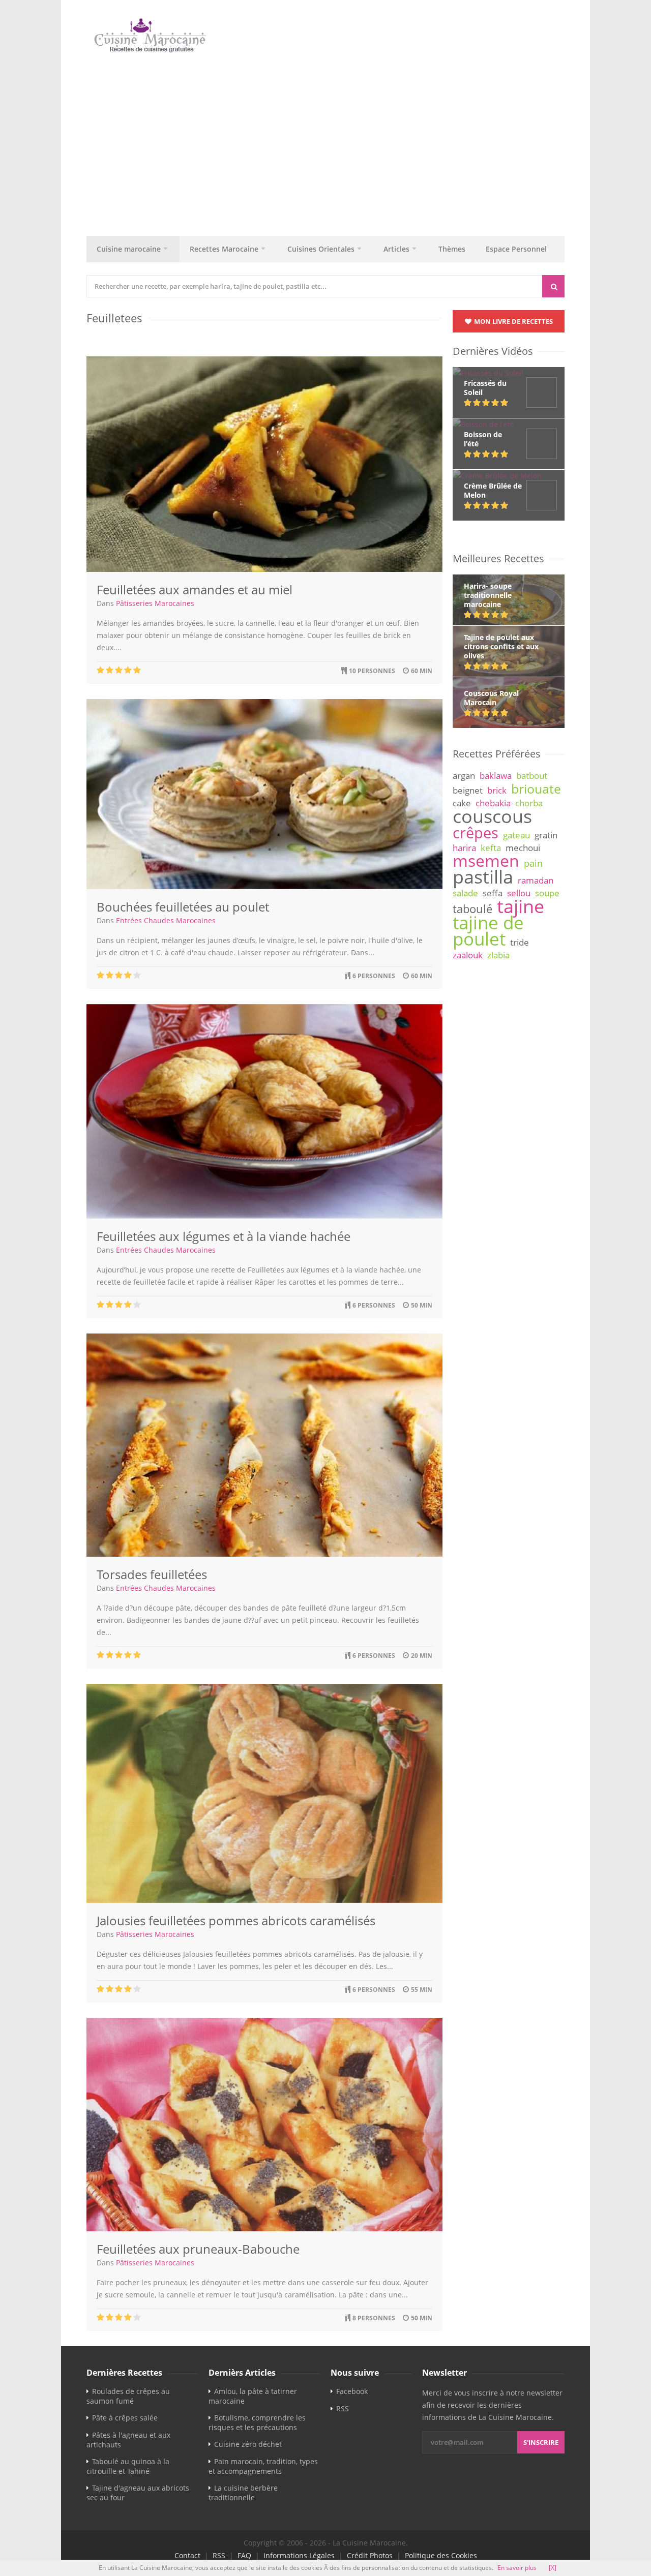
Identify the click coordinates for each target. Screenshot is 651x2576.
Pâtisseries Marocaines (155, 603)
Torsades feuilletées (152, 1574)
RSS (343, 2408)
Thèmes (452, 249)
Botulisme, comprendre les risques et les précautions (257, 2422)
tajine (521, 906)
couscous (492, 816)
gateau (516, 835)
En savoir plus (517, 2568)
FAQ (244, 2555)
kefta (491, 848)
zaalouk (468, 955)
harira (464, 848)
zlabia (498, 955)
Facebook (352, 2391)
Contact (187, 2555)
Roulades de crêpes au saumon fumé (128, 2396)
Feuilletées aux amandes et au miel (195, 589)
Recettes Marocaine (224, 249)
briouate (536, 789)
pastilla (483, 876)
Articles (396, 249)
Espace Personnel (516, 249)
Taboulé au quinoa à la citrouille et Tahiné (128, 2466)
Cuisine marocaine (129, 249)
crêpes (476, 833)
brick (497, 790)
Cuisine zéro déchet (248, 2444)
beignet (468, 790)
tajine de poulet (488, 931)
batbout (532, 776)
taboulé (472, 909)
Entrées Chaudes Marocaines (166, 920)
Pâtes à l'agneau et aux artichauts (128, 2440)
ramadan (536, 880)
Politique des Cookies (441, 2555)
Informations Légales (299, 2555)
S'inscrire (541, 2442)
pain (533, 863)
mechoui (523, 848)
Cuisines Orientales (321, 249)
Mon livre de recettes (513, 321)
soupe (547, 893)
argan (464, 776)
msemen (486, 860)
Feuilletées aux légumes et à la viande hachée (224, 1236)
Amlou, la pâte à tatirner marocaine (253, 2396)
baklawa (496, 776)
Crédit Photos (370, 2555)
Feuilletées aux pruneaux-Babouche (198, 2249)
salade (465, 893)
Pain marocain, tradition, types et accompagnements (263, 2466)
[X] (553, 2568)
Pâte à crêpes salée (125, 2418)
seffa (493, 893)
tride (520, 942)
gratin (546, 835)
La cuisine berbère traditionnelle (243, 2493)
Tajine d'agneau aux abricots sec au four (138, 2493)
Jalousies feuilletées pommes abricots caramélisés (236, 1920)
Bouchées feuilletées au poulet (183, 907)
